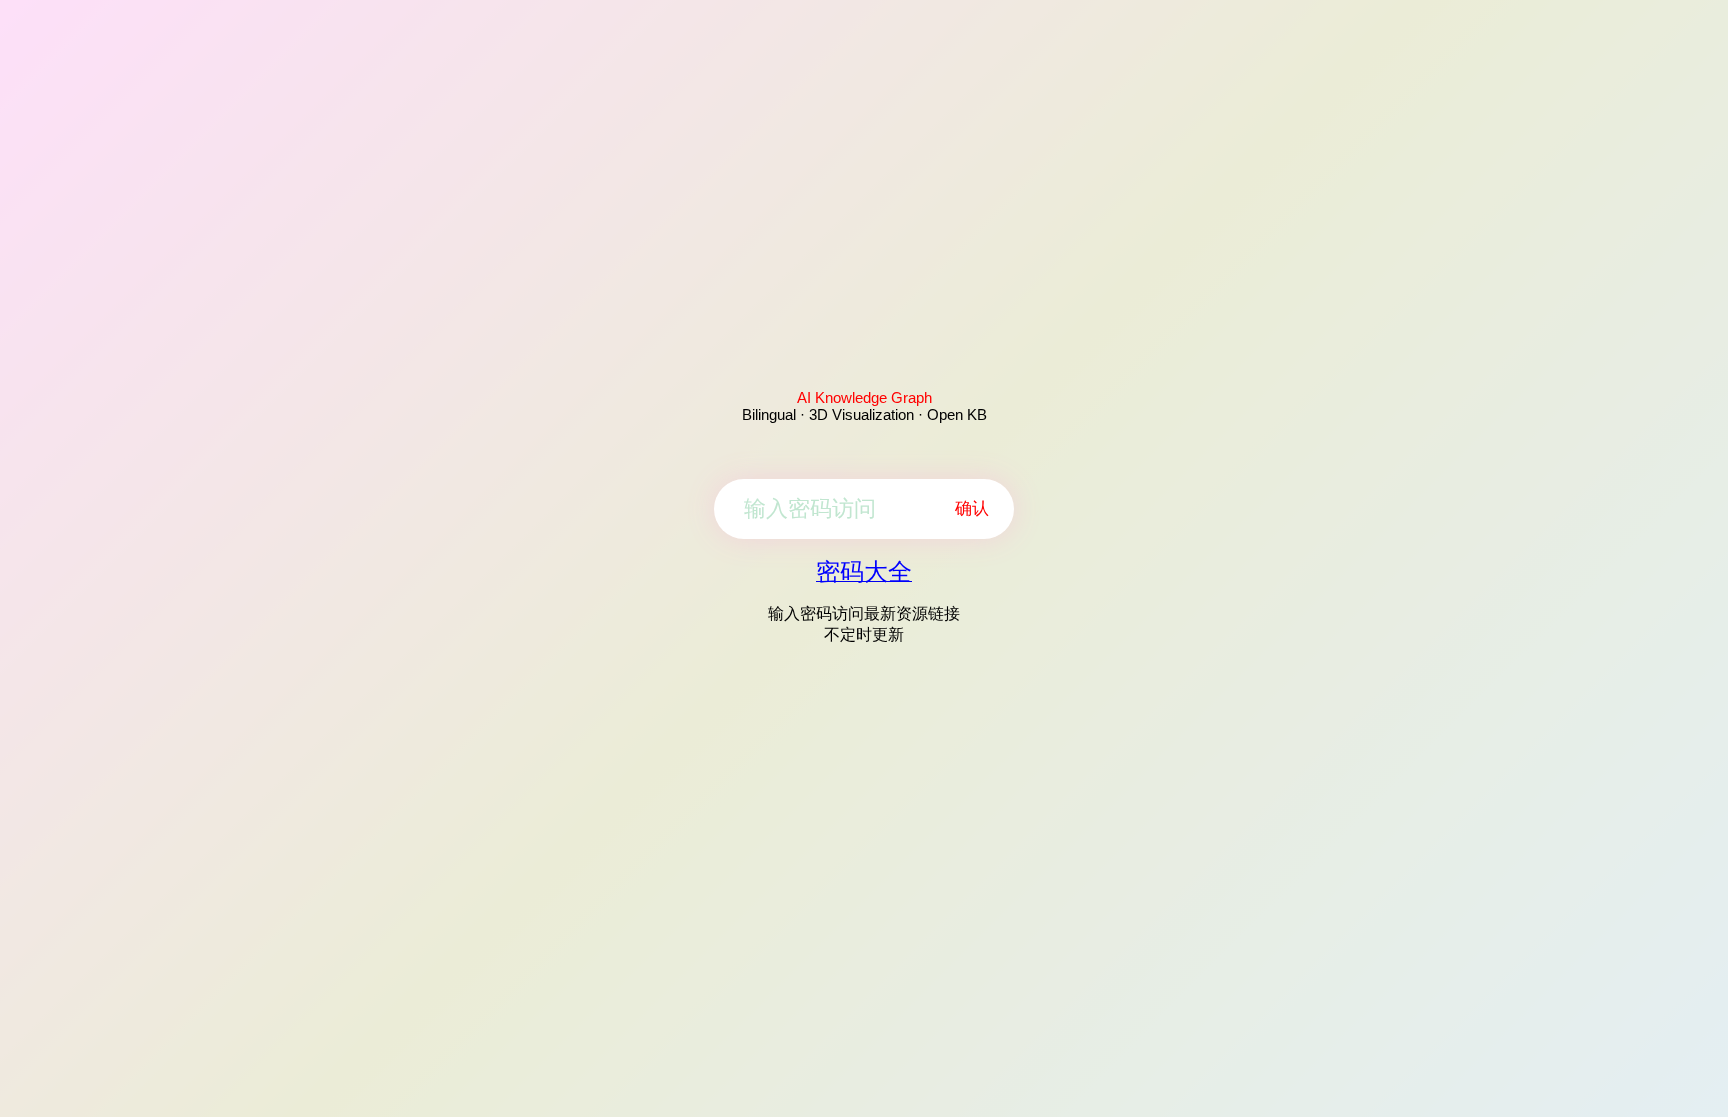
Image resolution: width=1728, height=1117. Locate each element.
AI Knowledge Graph (864, 397)
